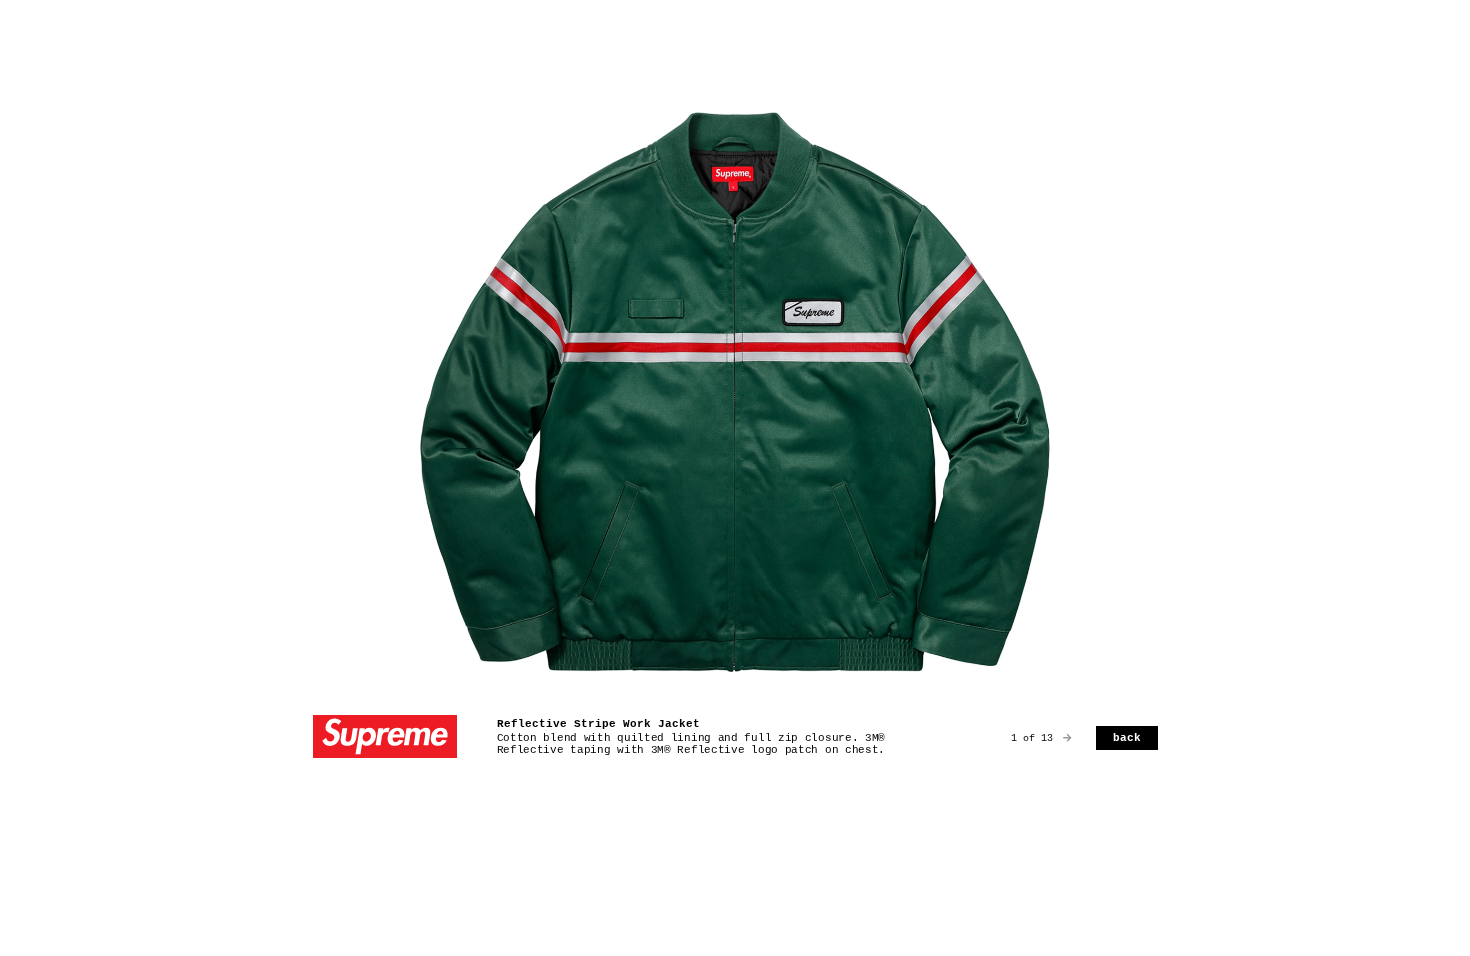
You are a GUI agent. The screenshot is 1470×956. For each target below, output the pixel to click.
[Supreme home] (385, 738)
